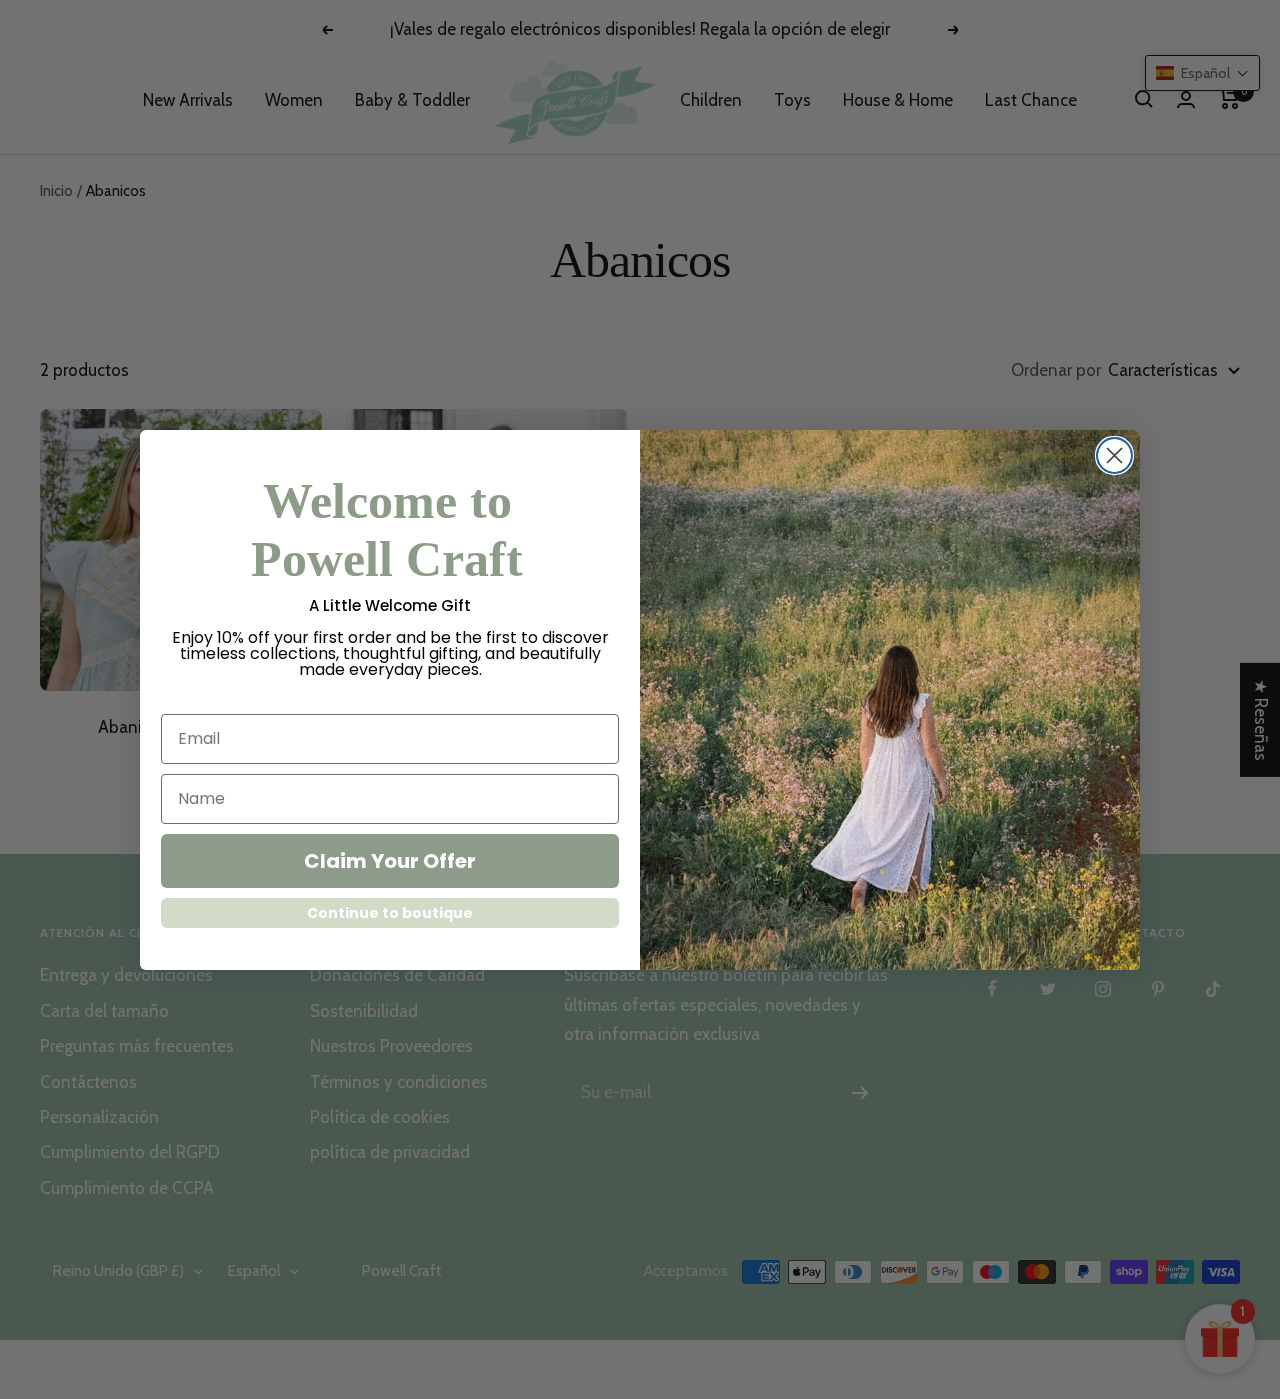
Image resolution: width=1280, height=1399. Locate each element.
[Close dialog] (1114, 455)
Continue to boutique (390, 913)
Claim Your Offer (390, 861)
